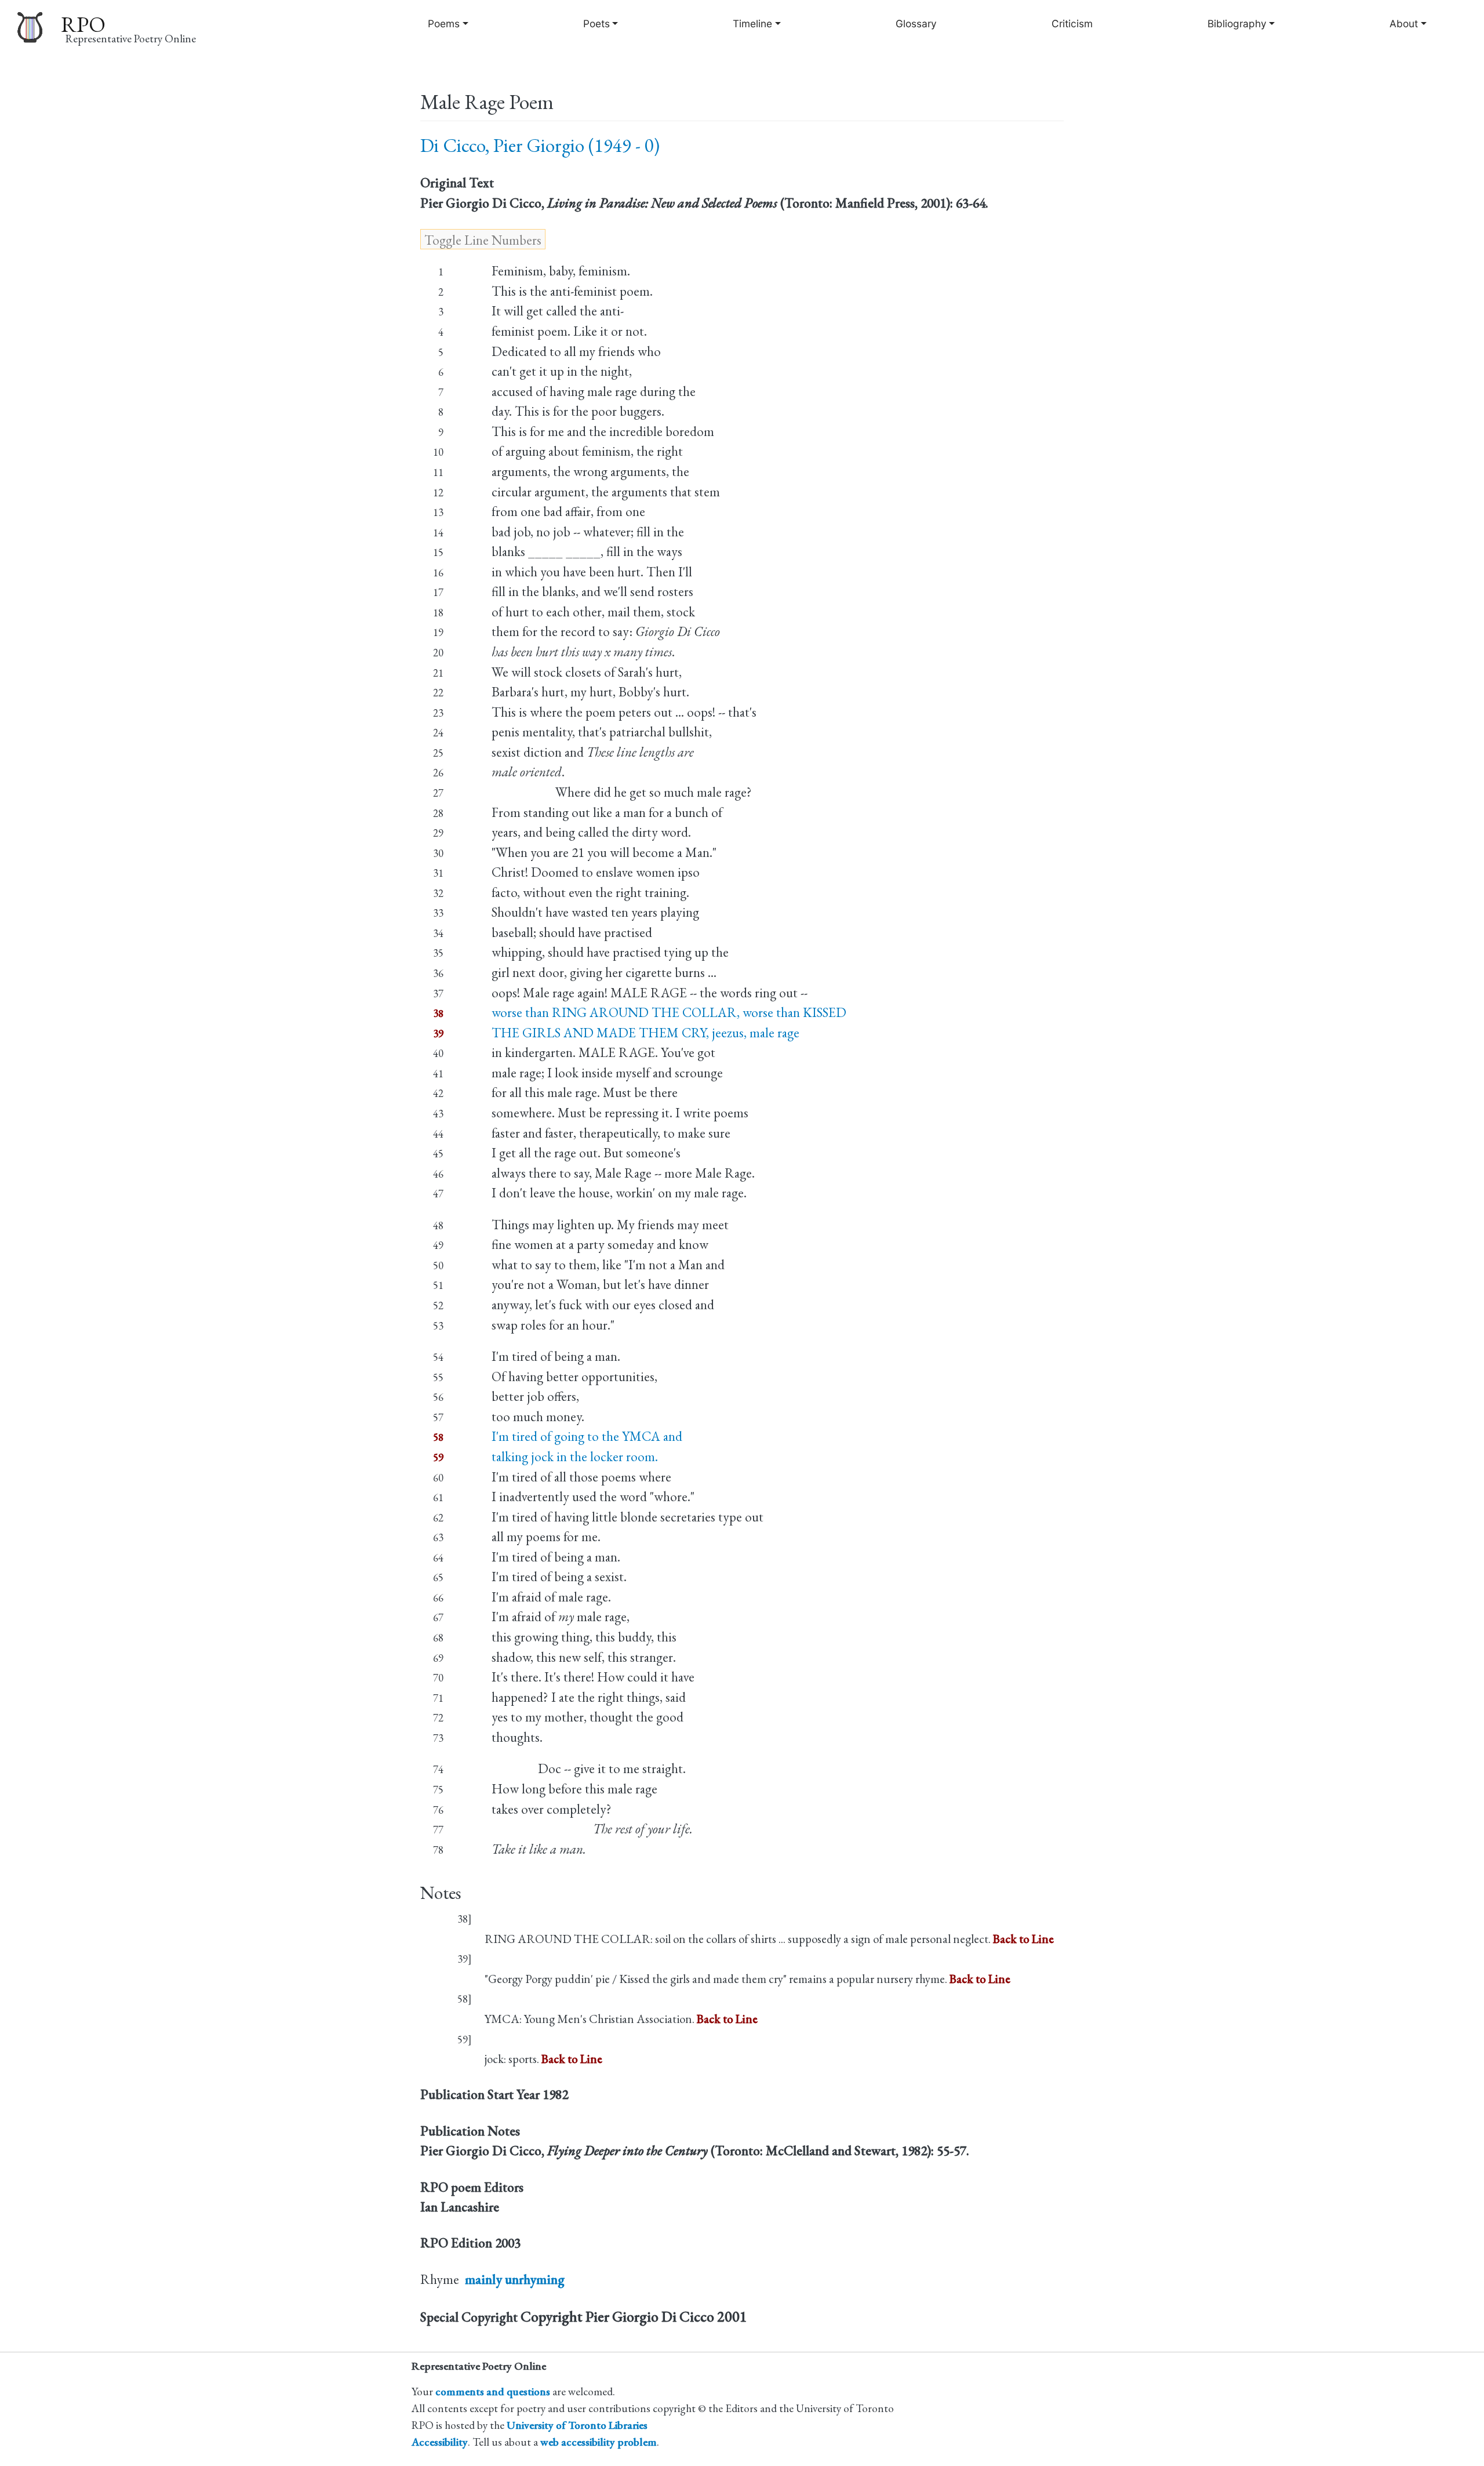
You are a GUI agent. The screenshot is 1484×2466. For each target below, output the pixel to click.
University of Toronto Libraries (577, 2425)
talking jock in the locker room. (575, 1457)
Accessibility (440, 2442)
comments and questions (493, 2391)
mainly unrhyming (515, 2279)
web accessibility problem (599, 2442)
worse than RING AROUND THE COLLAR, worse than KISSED (669, 1012)
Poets (596, 23)
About (1404, 23)
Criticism (1072, 23)
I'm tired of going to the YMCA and (587, 1436)
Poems (444, 23)
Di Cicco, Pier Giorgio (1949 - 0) (540, 145)
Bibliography (1237, 23)
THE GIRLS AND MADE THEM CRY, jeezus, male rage (645, 1033)
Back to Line (1023, 1939)
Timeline (752, 23)
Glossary (916, 23)
